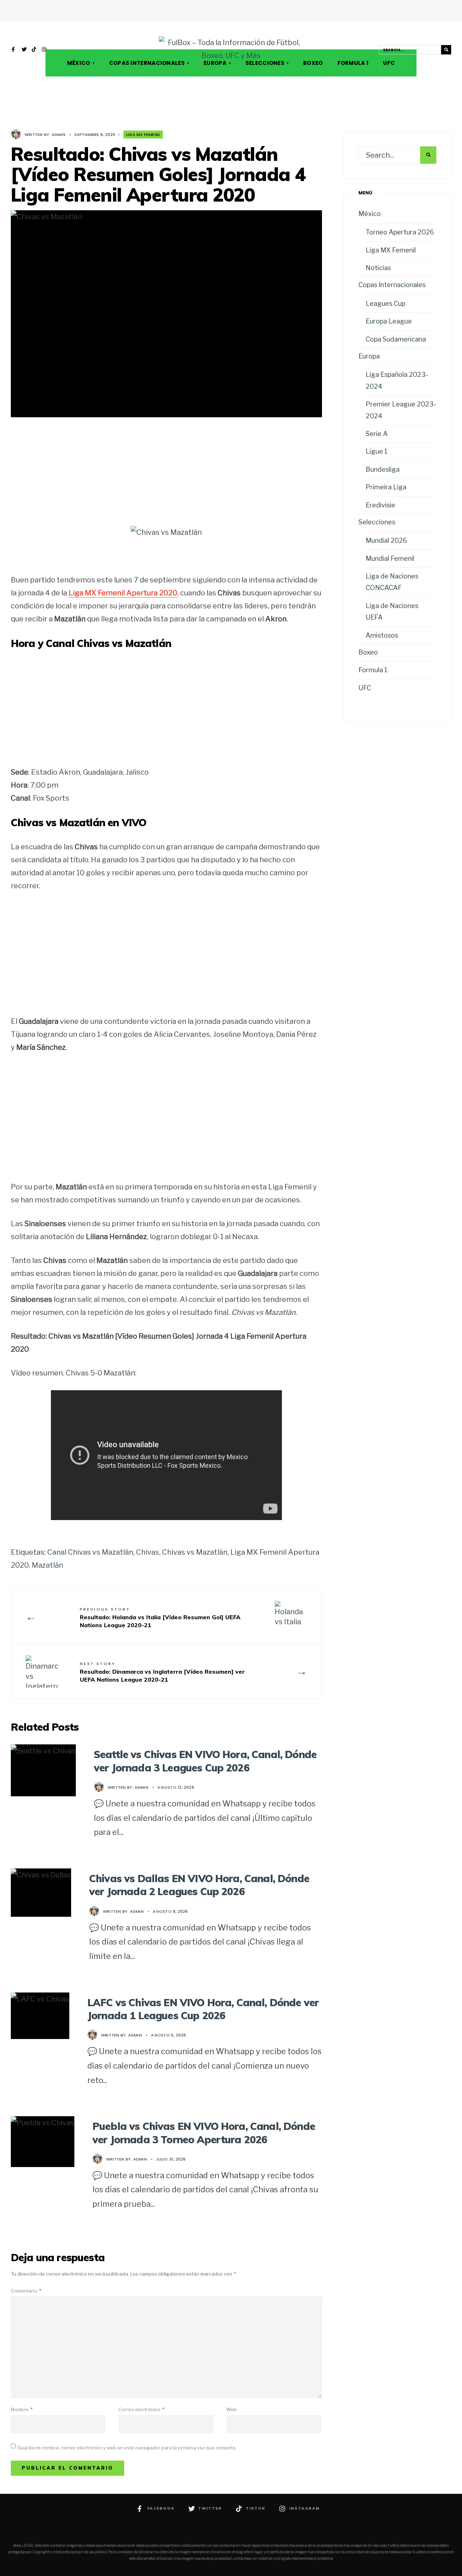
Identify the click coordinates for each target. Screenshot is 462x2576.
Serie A (377, 434)
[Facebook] (14, 50)
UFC (389, 63)
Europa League (389, 321)
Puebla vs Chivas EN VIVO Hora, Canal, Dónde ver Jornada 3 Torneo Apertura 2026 (204, 2133)
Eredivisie (380, 505)
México (79, 63)
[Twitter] (24, 50)
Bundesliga (383, 469)
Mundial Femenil (390, 558)
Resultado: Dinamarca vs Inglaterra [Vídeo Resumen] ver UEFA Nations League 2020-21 (162, 1672)
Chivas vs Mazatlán (195, 1552)
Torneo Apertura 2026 (400, 232)
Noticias (378, 268)
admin (58, 135)
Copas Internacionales (147, 63)
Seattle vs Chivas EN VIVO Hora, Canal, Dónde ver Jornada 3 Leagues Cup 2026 (205, 1761)
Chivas (148, 1552)
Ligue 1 (377, 451)
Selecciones (265, 63)
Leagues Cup (385, 303)
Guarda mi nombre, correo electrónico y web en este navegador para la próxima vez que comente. (127, 2448)
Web (232, 2409)
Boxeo (313, 63)
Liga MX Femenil (143, 135)
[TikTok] (34, 50)
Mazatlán (47, 1565)
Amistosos (382, 635)
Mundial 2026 (386, 540)
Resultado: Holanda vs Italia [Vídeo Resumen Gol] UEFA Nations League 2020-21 (160, 1617)
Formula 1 (353, 63)
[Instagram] (44, 50)
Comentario (26, 2291)
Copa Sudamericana (396, 339)
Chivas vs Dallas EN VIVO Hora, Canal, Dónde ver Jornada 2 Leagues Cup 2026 (199, 1885)
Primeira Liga (386, 487)
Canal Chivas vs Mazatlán (90, 1552)
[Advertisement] (166, 477)
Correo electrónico (141, 2409)
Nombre (22, 2409)
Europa (215, 63)
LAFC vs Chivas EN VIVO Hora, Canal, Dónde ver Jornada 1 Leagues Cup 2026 (203, 2009)
